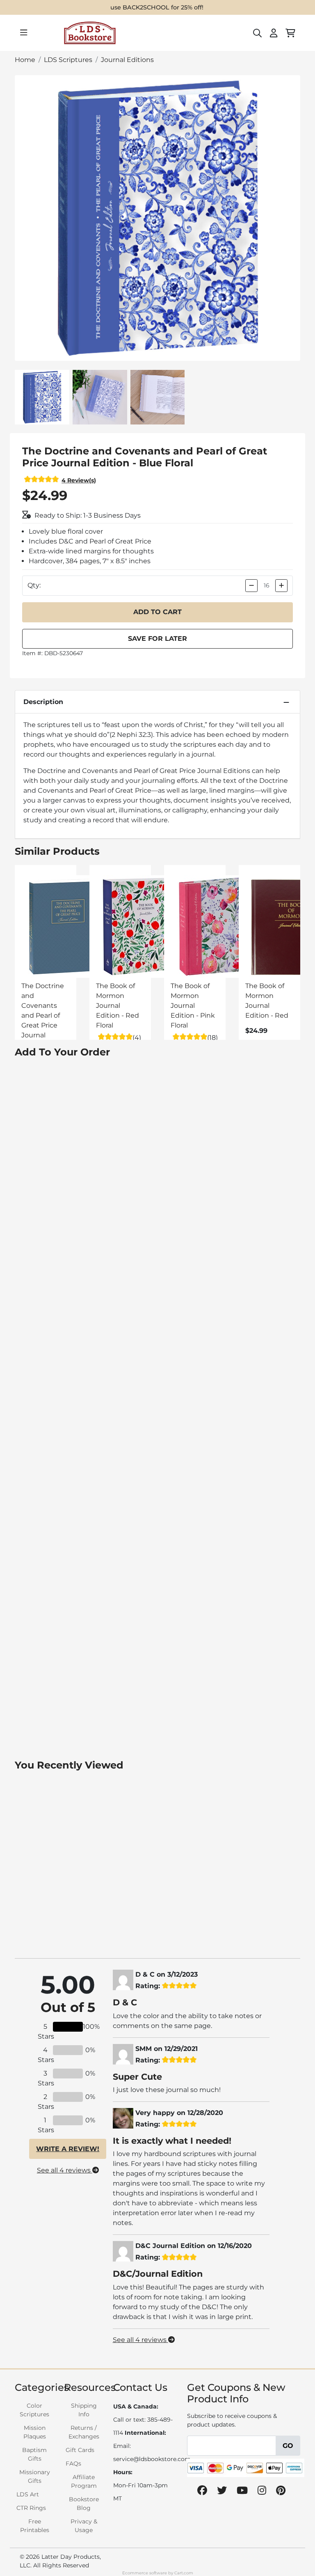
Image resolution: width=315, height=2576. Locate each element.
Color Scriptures (34, 2410)
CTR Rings (31, 2508)
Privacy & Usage (84, 2526)
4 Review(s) (79, 480)
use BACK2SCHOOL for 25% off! (157, 7)
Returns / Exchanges (84, 2432)
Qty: (34, 585)
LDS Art (28, 2494)
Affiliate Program (84, 2481)
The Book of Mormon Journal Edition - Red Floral (118, 1006)
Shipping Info (84, 2410)
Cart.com (184, 2573)
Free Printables (35, 2526)
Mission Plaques (35, 2432)
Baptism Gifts (34, 2454)
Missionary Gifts (35, 2476)
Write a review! (68, 2149)
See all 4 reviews (65, 2170)
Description (43, 702)
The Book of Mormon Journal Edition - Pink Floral (193, 1006)
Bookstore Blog (84, 2504)
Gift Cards (80, 2450)
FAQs (73, 2464)
